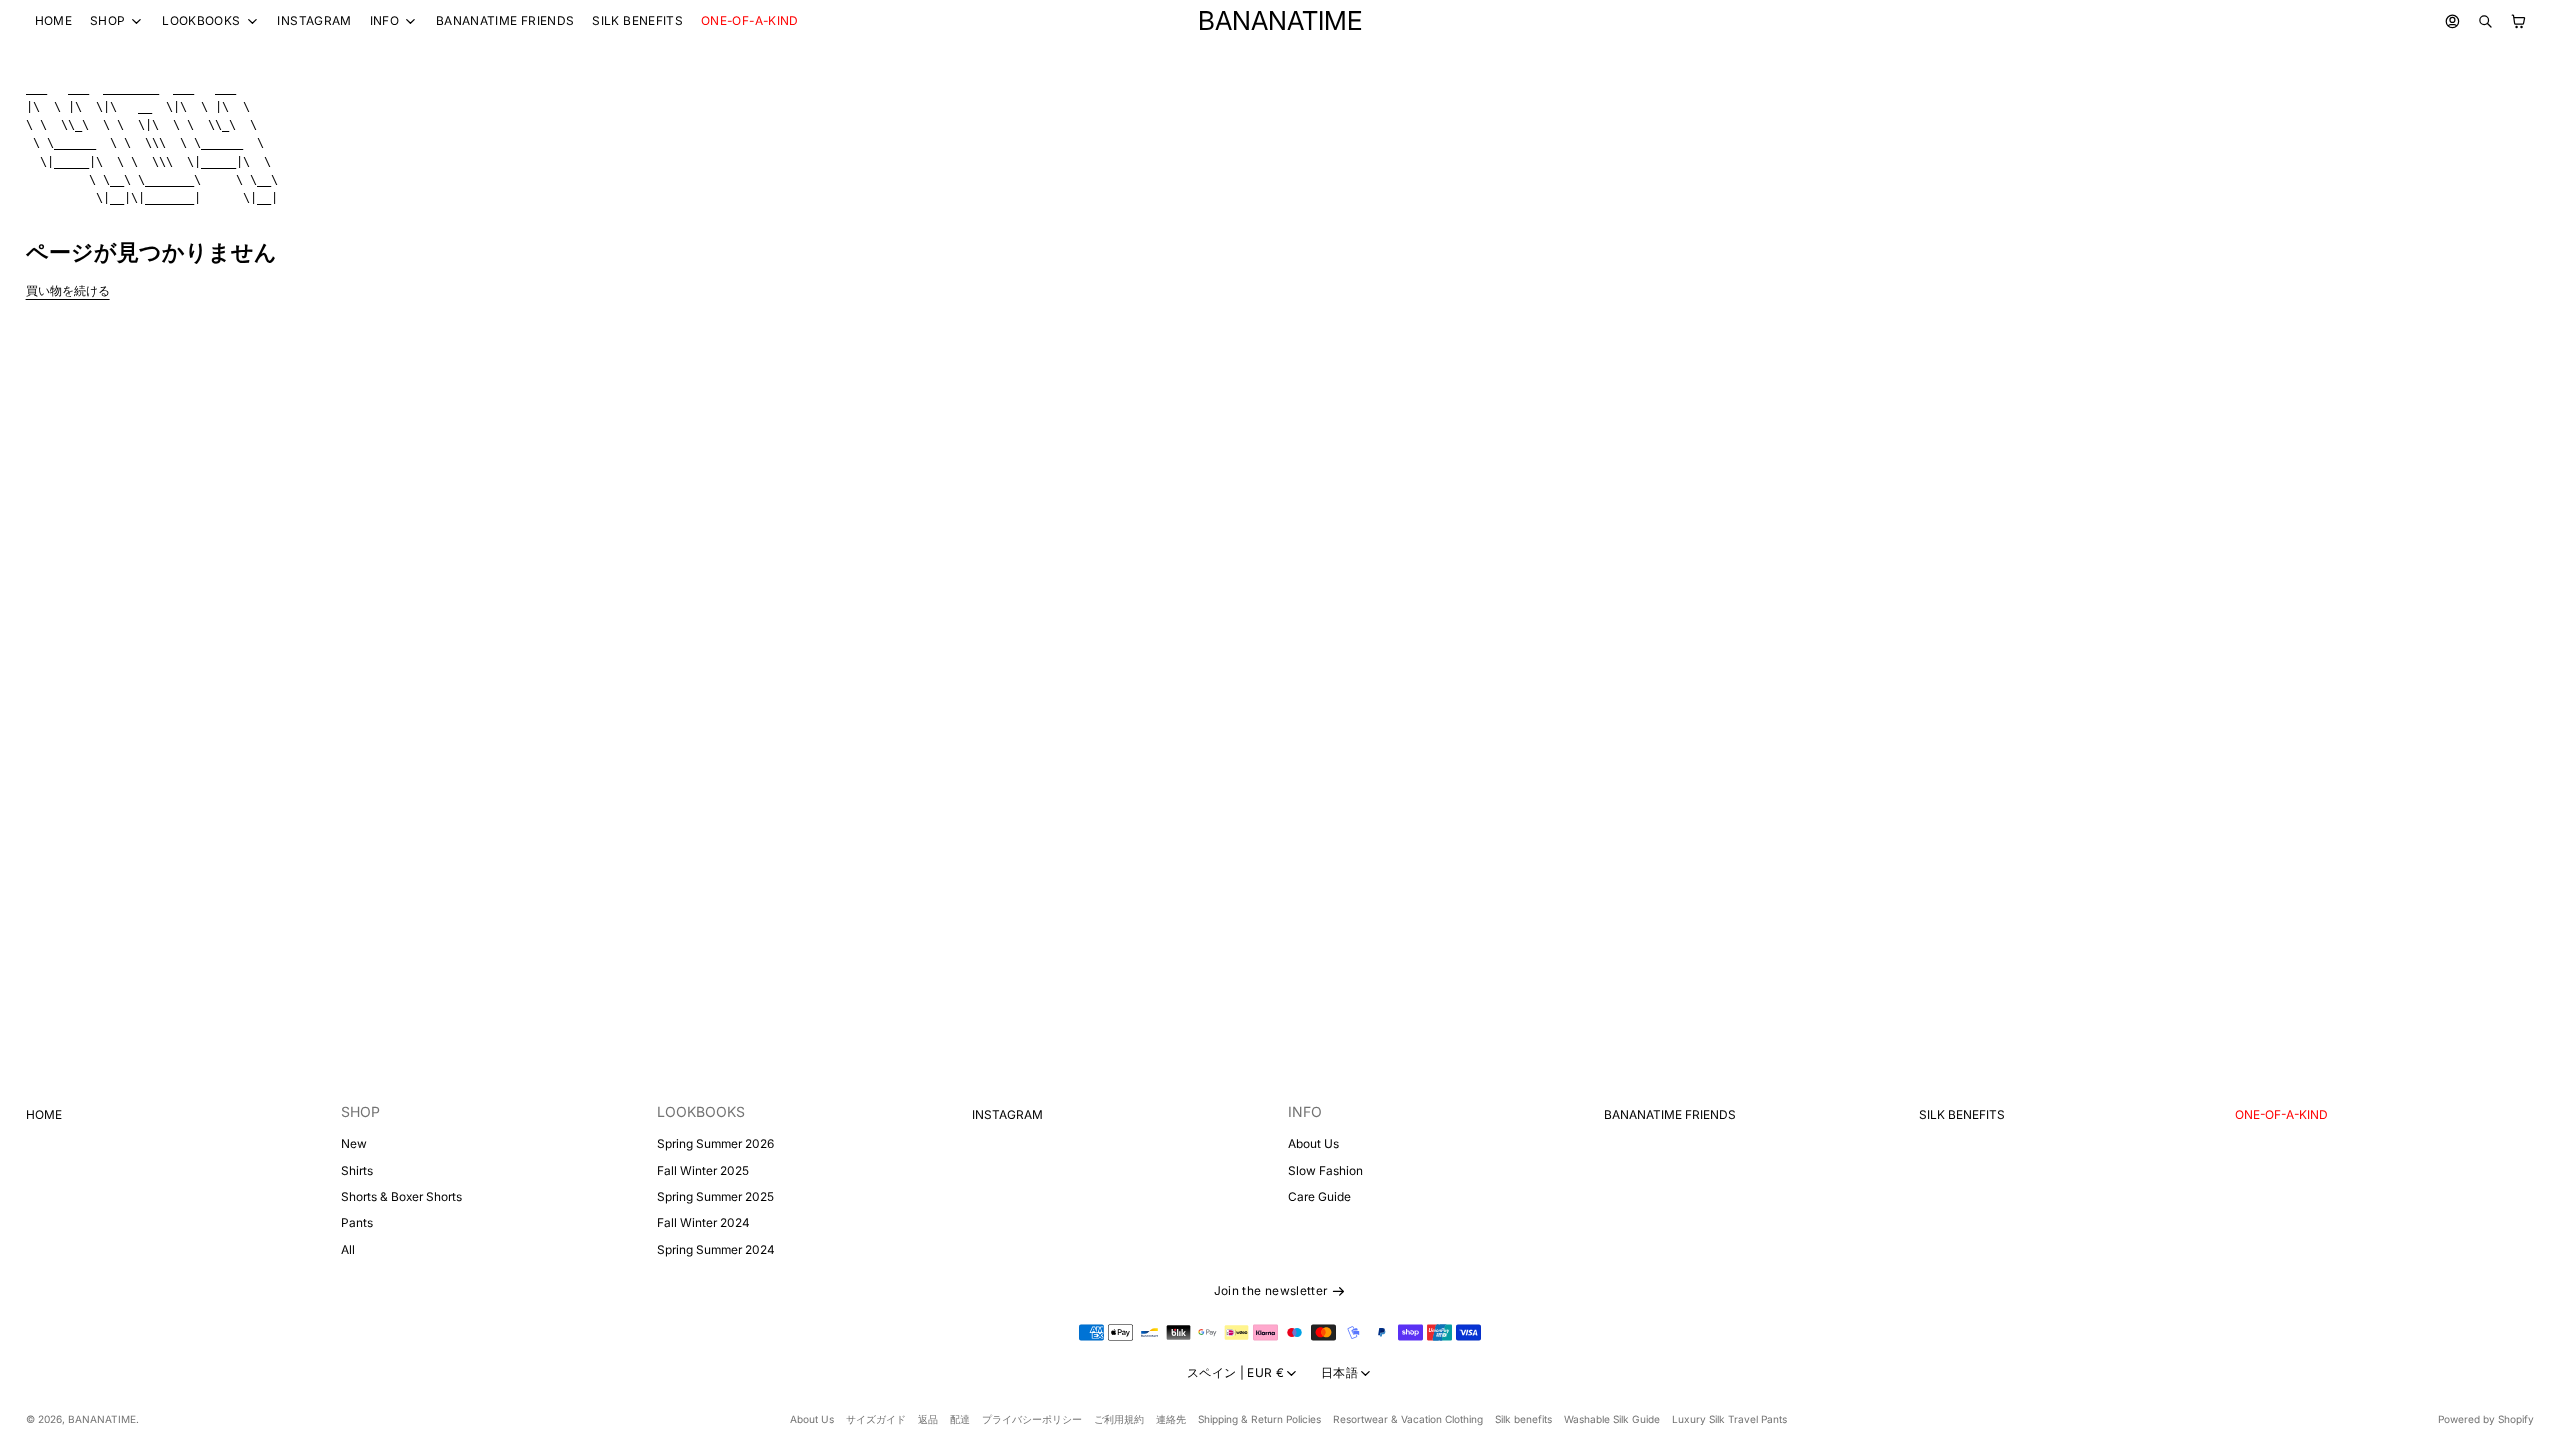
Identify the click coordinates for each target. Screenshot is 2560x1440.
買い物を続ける (68, 290)
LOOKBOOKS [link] (201, 21)
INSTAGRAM (314, 20)
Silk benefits (1523, 1419)
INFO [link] (384, 21)
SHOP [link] (107, 21)
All (348, 1249)
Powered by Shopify (2486, 1419)
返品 (928, 1419)
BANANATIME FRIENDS (505, 20)
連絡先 (1171, 1419)
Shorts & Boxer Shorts (401, 1196)
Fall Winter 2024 (703, 1222)
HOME (53, 20)
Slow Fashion (1325, 1170)
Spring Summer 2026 (715, 1143)
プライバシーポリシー (1032, 1419)
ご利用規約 (1119, 1419)
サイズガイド (876, 1419)
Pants (357, 1222)
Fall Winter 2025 (703, 1170)
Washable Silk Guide (1612, 1419)
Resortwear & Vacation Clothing (1408, 1419)
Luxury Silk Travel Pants (1729, 1419)
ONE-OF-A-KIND (750, 20)
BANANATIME (102, 1419)
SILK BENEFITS (637, 20)
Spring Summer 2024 (716, 1249)
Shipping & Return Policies (1259, 1419)
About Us (1313, 1143)
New (354, 1143)
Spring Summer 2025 (715, 1196)
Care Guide (1319, 1196)
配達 (960, 1419)
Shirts (357, 1170)
